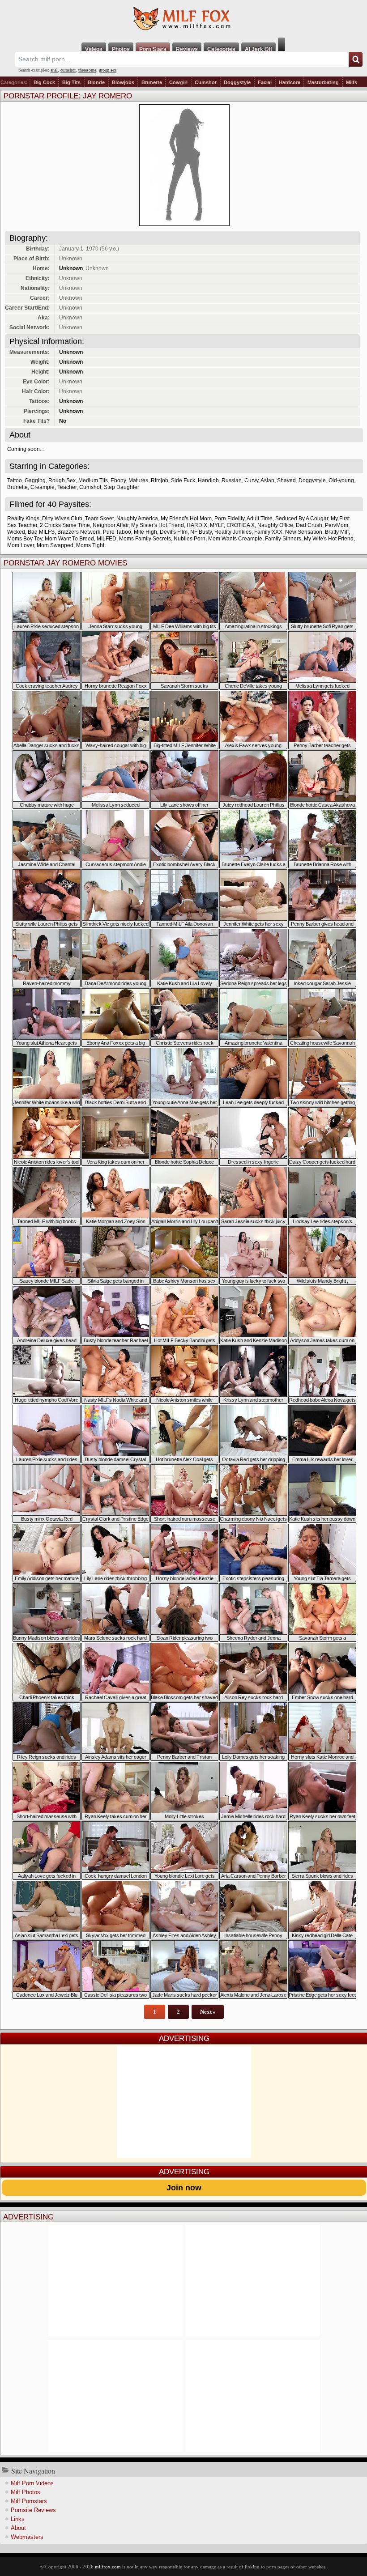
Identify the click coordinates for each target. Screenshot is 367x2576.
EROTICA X (241, 525)
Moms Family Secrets (145, 539)
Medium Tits (93, 480)
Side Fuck (183, 480)
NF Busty (201, 532)
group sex (108, 70)
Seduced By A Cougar (302, 519)
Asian (267, 480)
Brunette (152, 82)
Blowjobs (123, 82)
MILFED (107, 539)
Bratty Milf (337, 532)
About (18, 2528)
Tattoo (15, 480)
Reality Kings (23, 519)
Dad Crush (309, 525)
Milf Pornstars (29, 2501)
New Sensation (304, 532)
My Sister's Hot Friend (158, 525)
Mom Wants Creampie (235, 539)
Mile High (145, 532)
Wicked (16, 532)
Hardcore (290, 82)
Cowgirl (178, 82)
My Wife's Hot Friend (329, 539)
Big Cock (44, 82)
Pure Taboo (117, 532)
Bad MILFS (41, 532)
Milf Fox (183, 19)
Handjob (208, 480)
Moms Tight (90, 545)
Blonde (96, 82)
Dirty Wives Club (62, 519)
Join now (184, 2188)
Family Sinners (283, 539)
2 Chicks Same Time (65, 525)
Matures (138, 480)
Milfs (352, 82)
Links (18, 2519)
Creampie (43, 487)
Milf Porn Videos (32, 2483)
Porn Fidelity (229, 519)
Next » (208, 2012)
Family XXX (268, 532)
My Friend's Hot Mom (186, 519)
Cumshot (206, 82)
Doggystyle (237, 82)
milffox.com (108, 2567)
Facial (265, 82)
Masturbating (323, 82)
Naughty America (137, 519)
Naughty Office (275, 525)
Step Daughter (122, 487)
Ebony (118, 480)
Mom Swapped (55, 545)
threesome (87, 70)
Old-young (341, 480)
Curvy (251, 480)
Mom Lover (21, 545)
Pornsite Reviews (33, 2510)
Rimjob (160, 480)
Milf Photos (26, 2492)
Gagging (35, 480)
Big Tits (71, 82)
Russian (232, 480)
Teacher (67, 487)
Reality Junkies (233, 532)
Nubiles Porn (190, 539)
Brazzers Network (79, 532)
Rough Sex (62, 480)
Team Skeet (99, 519)
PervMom (337, 525)
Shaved (286, 480)
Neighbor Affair (111, 525)
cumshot (68, 70)
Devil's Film (174, 532)
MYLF (217, 525)
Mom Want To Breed (69, 539)
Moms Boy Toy (25, 539)
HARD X (197, 525)
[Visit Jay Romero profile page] (184, 223)
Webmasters (27, 2537)
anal (54, 70)
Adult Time (260, 519)
